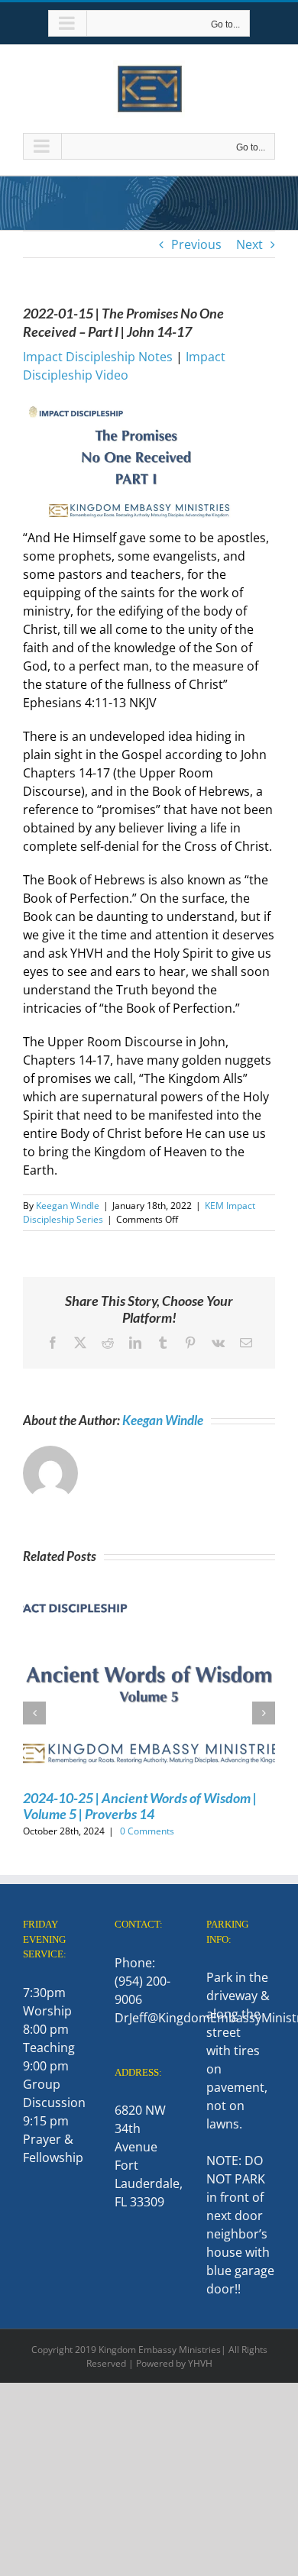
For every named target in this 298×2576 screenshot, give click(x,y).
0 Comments (147, 1831)
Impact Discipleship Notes (98, 357)
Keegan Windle (68, 1206)
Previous (196, 244)
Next (249, 244)
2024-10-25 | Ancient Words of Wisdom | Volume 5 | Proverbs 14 (140, 1806)
